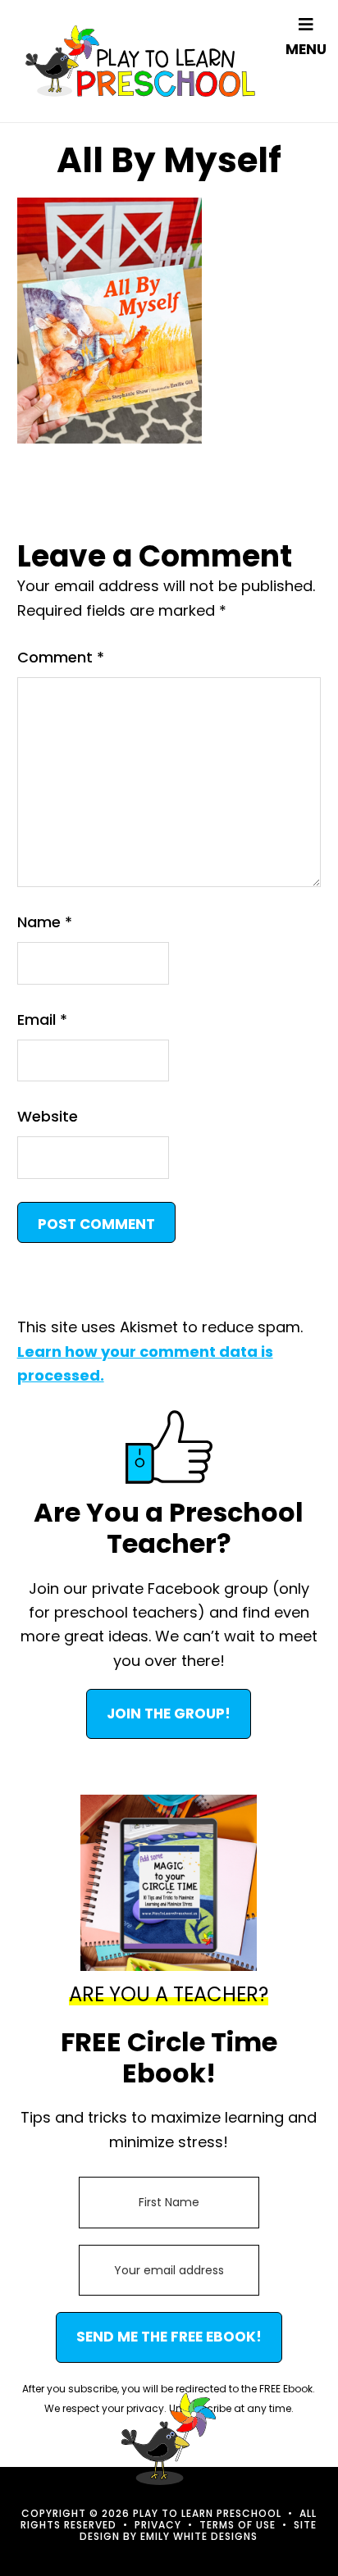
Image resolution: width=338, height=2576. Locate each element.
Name (45, 922)
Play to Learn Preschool (140, 61)
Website (48, 1116)
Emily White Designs (199, 2536)
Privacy (158, 2525)
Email (42, 1019)
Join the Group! (169, 1714)
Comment (61, 657)
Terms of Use (238, 2525)
